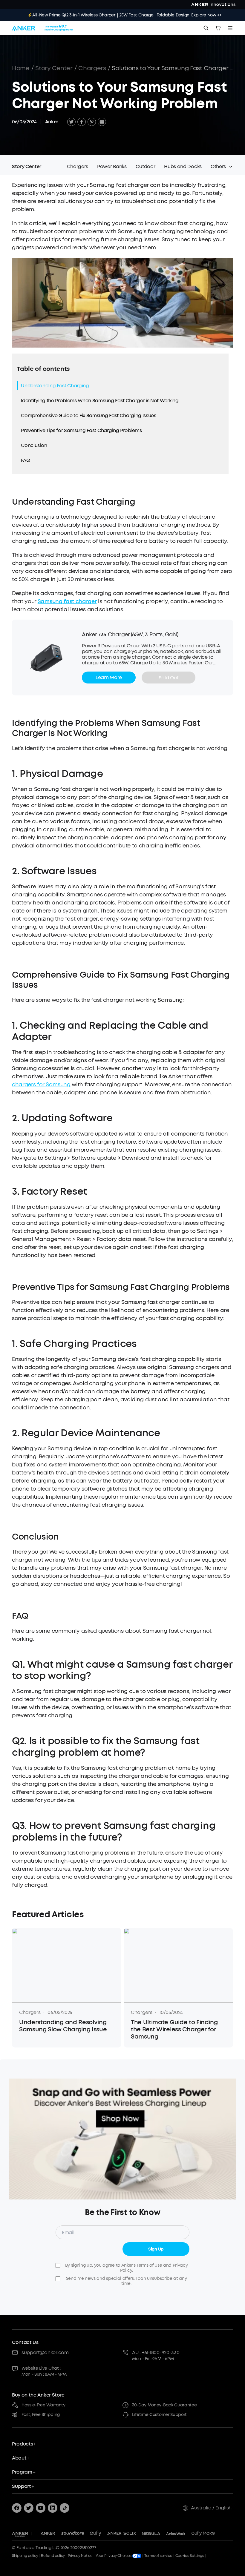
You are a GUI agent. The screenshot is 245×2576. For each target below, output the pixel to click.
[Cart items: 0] (218, 28)
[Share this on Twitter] (71, 122)
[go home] (43, 28)
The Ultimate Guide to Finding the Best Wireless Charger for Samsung (174, 2030)
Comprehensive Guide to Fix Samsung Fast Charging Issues (88, 415)
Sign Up (156, 2249)
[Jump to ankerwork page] (176, 2534)
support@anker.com (45, 2352)
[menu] (230, 28)
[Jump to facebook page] (17, 2508)
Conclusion (34, 445)
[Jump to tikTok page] (65, 2508)
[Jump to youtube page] (41, 2508)
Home (21, 68)
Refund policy (53, 2556)
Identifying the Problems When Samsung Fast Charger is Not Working (100, 401)
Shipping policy (25, 2556)
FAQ (25, 460)
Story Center (54, 68)
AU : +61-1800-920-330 (156, 2352)
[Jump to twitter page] (29, 2508)
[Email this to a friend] (102, 122)
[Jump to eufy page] (96, 2534)
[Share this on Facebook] (82, 122)
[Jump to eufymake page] (203, 2534)
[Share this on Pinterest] (92, 122)
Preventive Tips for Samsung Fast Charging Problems (81, 430)
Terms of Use (149, 2265)
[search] (206, 28)
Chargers (92, 68)
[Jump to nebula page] (151, 2534)
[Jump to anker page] (20, 2534)
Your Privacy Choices (114, 2556)
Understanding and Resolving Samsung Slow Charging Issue (63, 2026)
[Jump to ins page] (53, 2508)
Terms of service (158, 2556)
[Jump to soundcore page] (73, 2534)
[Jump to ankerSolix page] (122, 2534)
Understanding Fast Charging (55, 386)
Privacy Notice (80, 2556)
